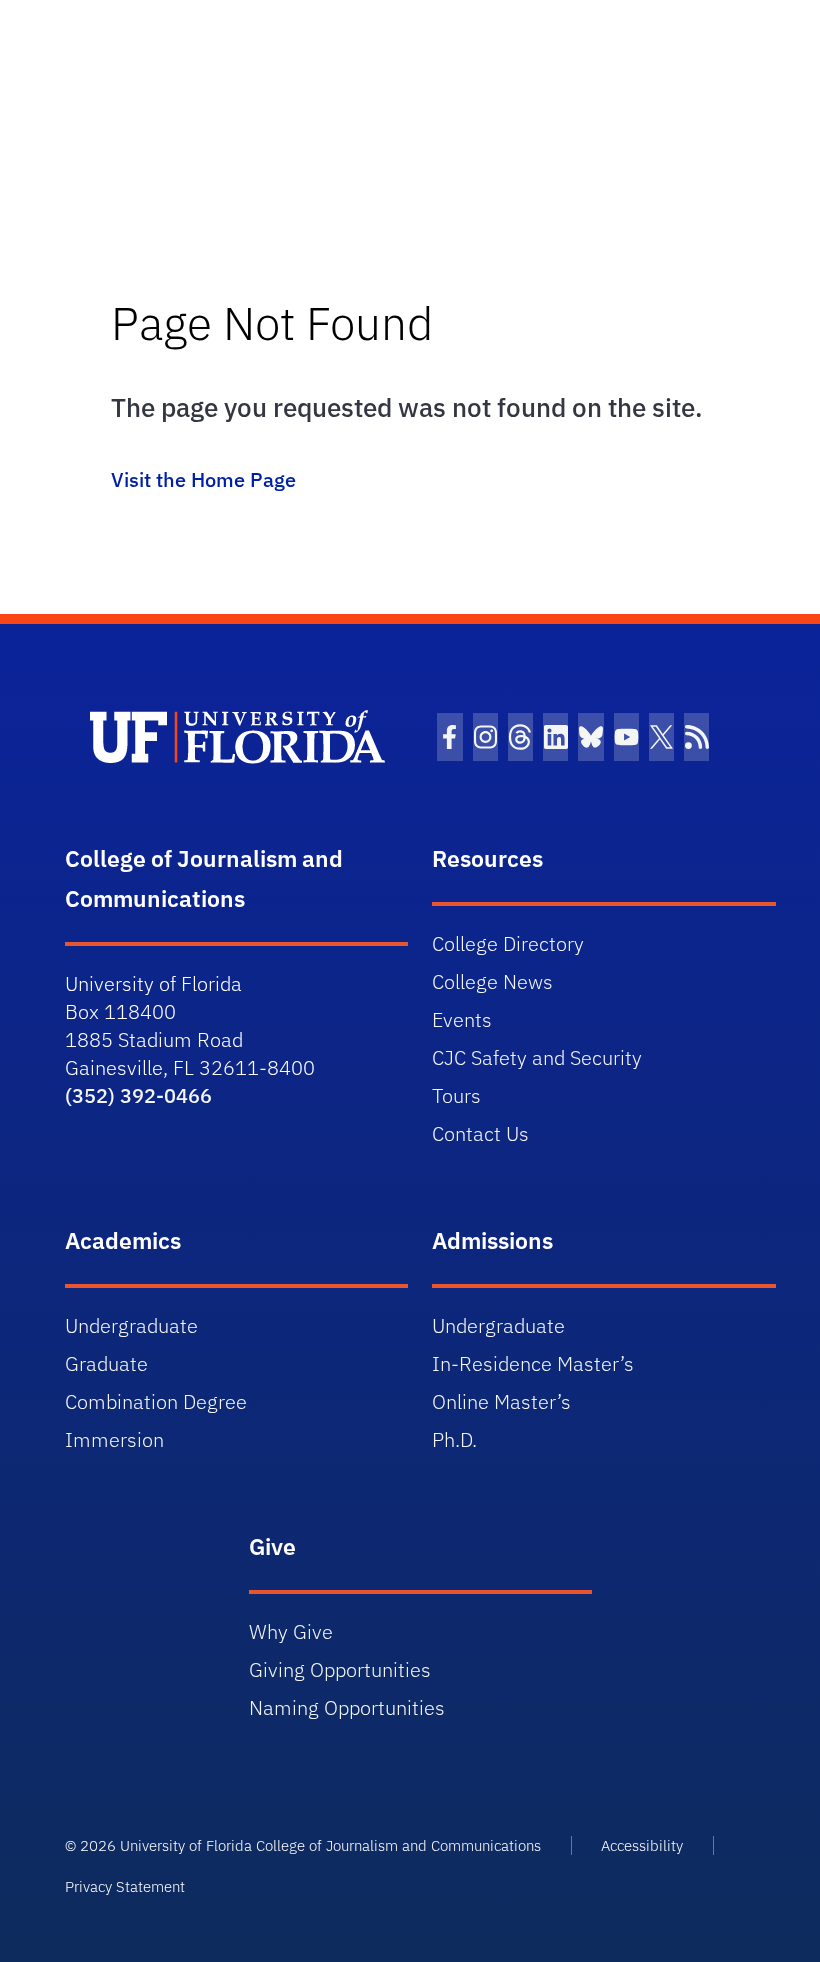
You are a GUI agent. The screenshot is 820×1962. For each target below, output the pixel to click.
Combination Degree (156, 1401)
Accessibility (642, 1845)
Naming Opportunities (347, 1707)
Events (462, 1019)
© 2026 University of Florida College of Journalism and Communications (303, 1845)
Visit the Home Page (203, 479)
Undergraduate (131, 1325)
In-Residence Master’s (533, 1363)
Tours (456, 1095)
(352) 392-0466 (138, 1095)
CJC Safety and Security (537, 1057)
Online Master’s (501, 1401)
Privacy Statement (125, 1886)
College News (492, 981)
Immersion (114, 1439)
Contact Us (480, 1133)
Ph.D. (454, 1439)
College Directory (508, 943)
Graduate (106, 1363)
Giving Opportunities (340, 1669)
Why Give (291, 1631)
